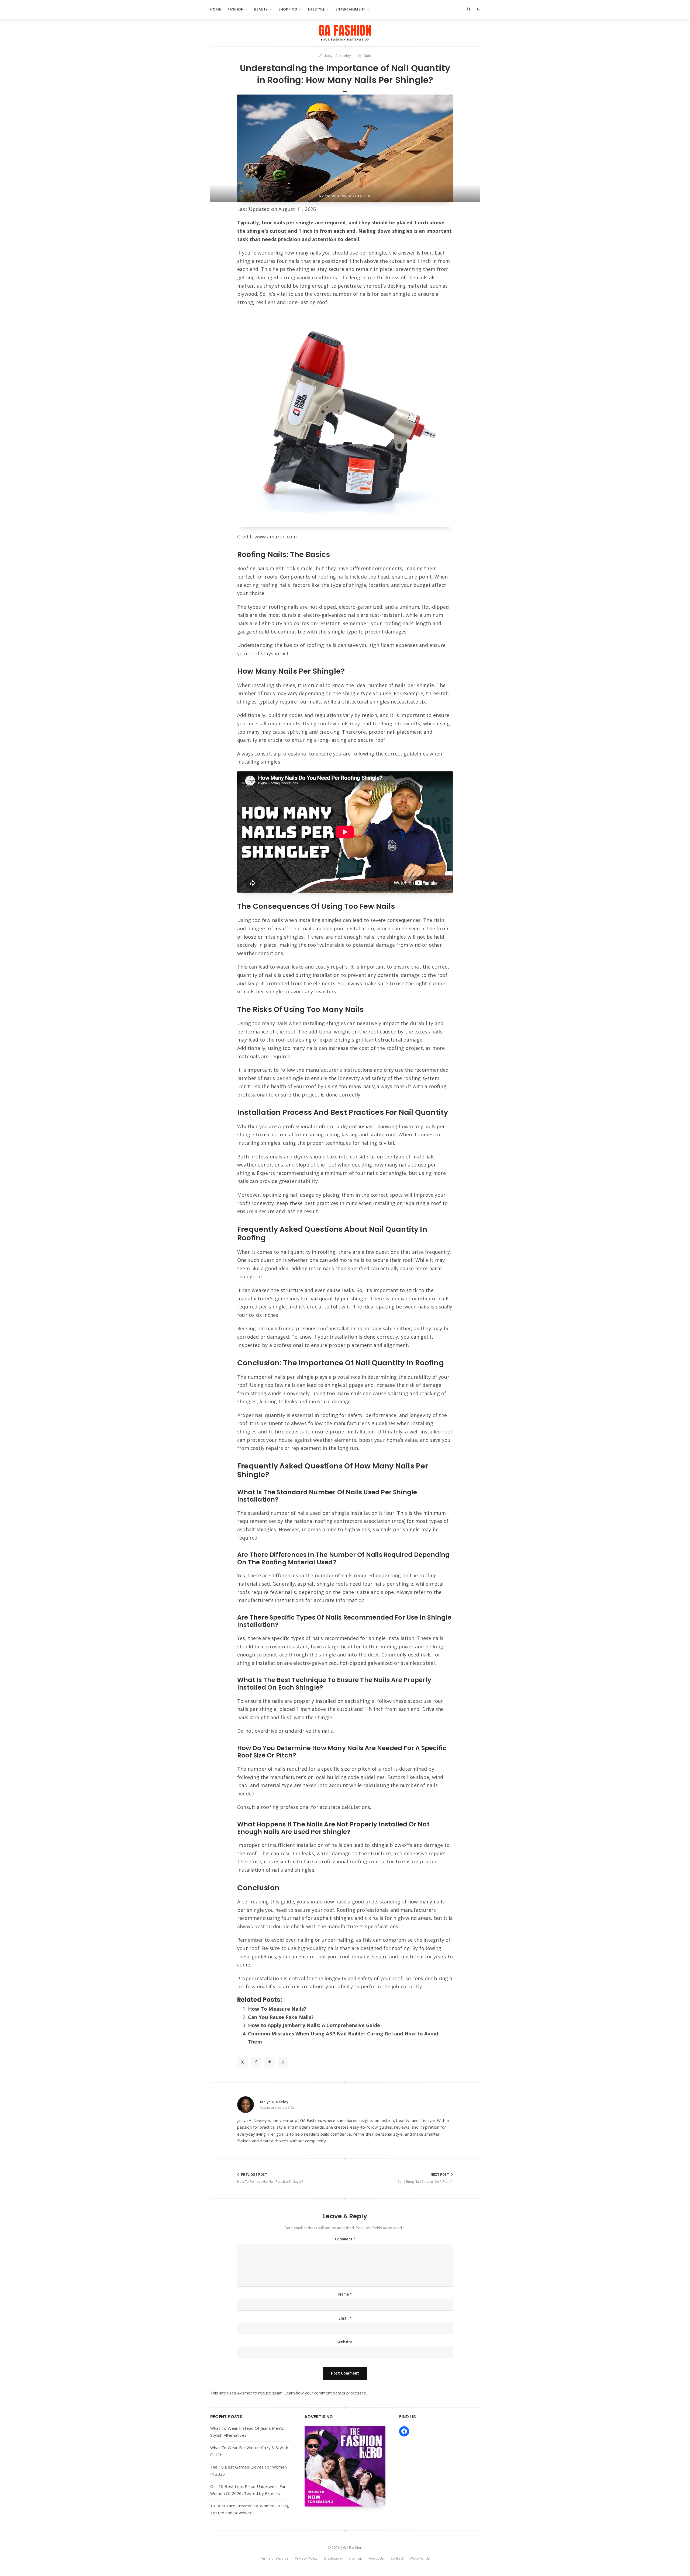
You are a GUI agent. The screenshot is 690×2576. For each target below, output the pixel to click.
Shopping (288, 9)
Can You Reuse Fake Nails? (281, 2017)
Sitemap (355, 2558)
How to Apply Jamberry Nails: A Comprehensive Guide (314, 2025)
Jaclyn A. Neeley (274, 2102)
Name (345, 2294)
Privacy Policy (306, 2558)
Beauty (261, 9)
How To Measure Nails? (277, 2009)
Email (345, 2318)
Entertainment (351, 9)
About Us (376, 2558)
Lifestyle (317, 9)
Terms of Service (274, 2558)
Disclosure (333, 2558)
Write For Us (420, 2558)
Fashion (236, 9)
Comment (345, 2239)
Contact (397, 2558)
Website (345, 2342)
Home (216, 9)
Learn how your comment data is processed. (326, 2393)
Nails (368, 55)
